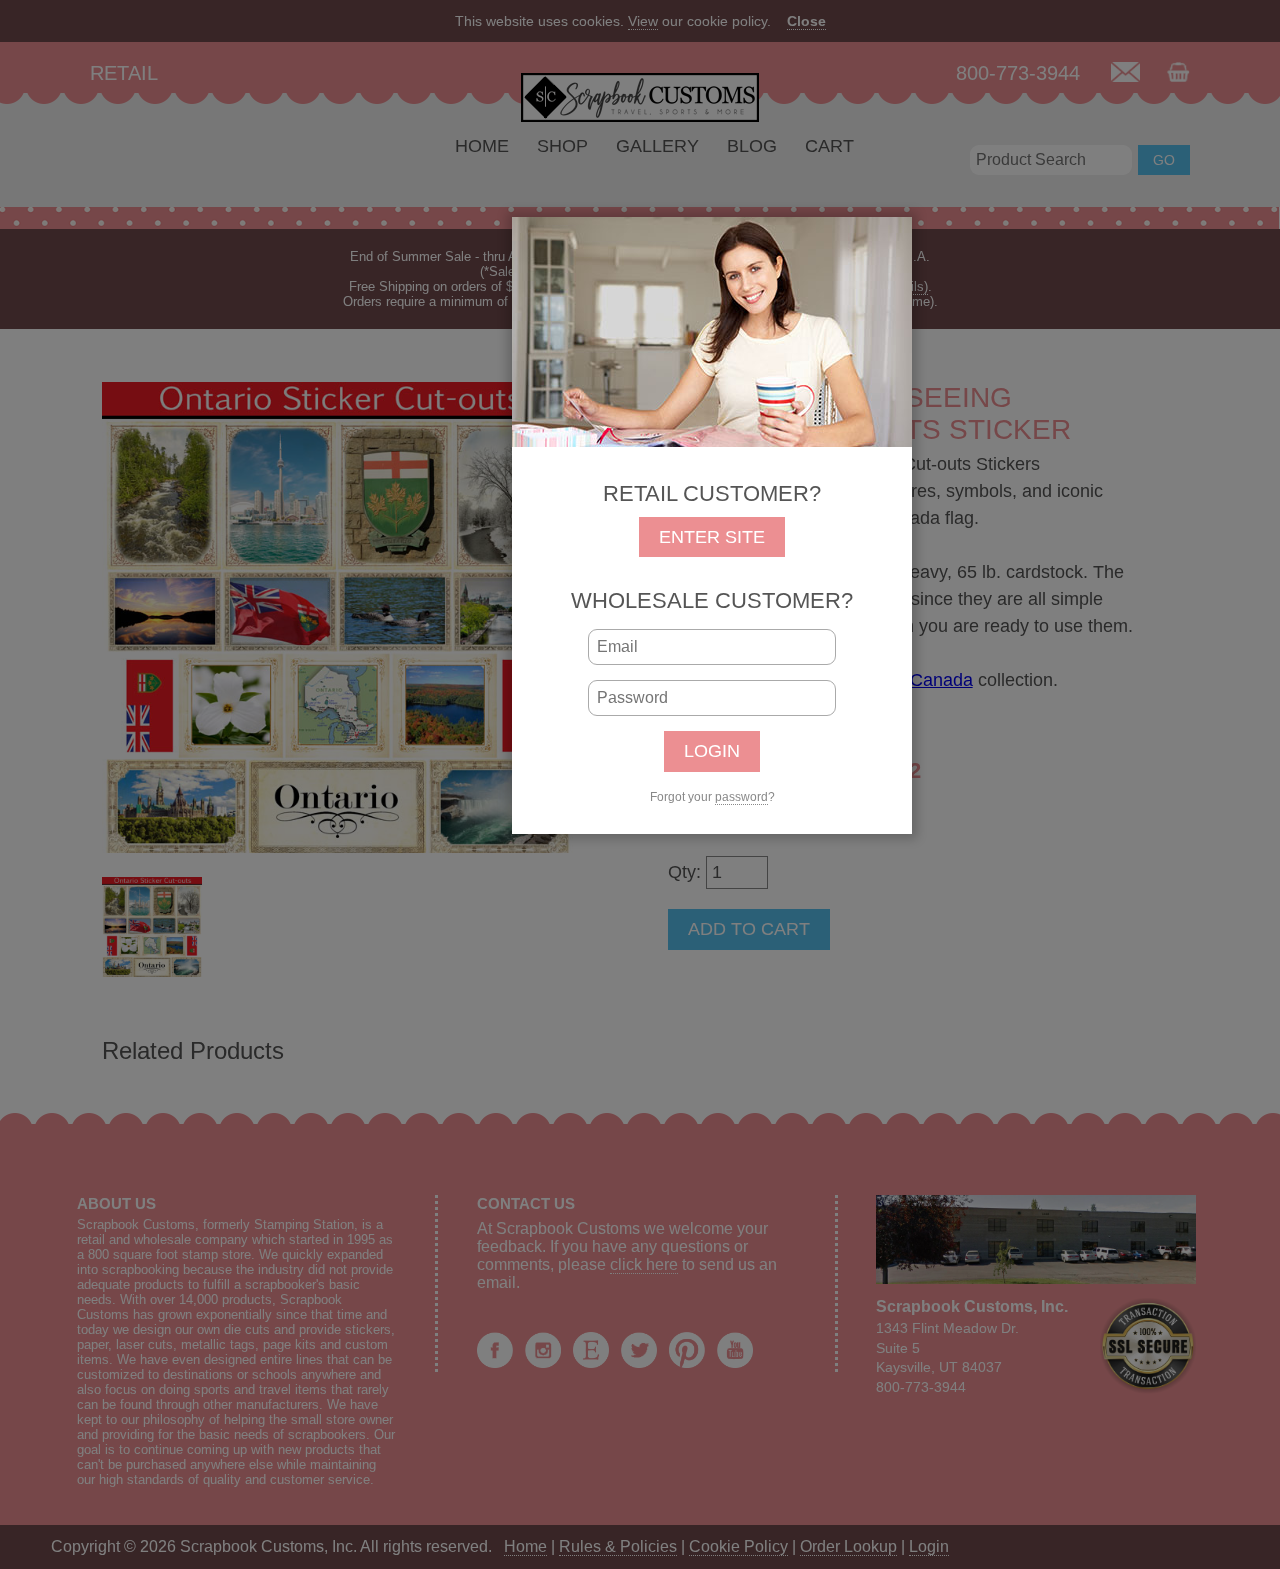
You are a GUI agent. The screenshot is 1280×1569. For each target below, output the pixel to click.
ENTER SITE (712, 537)
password (741, 797)
